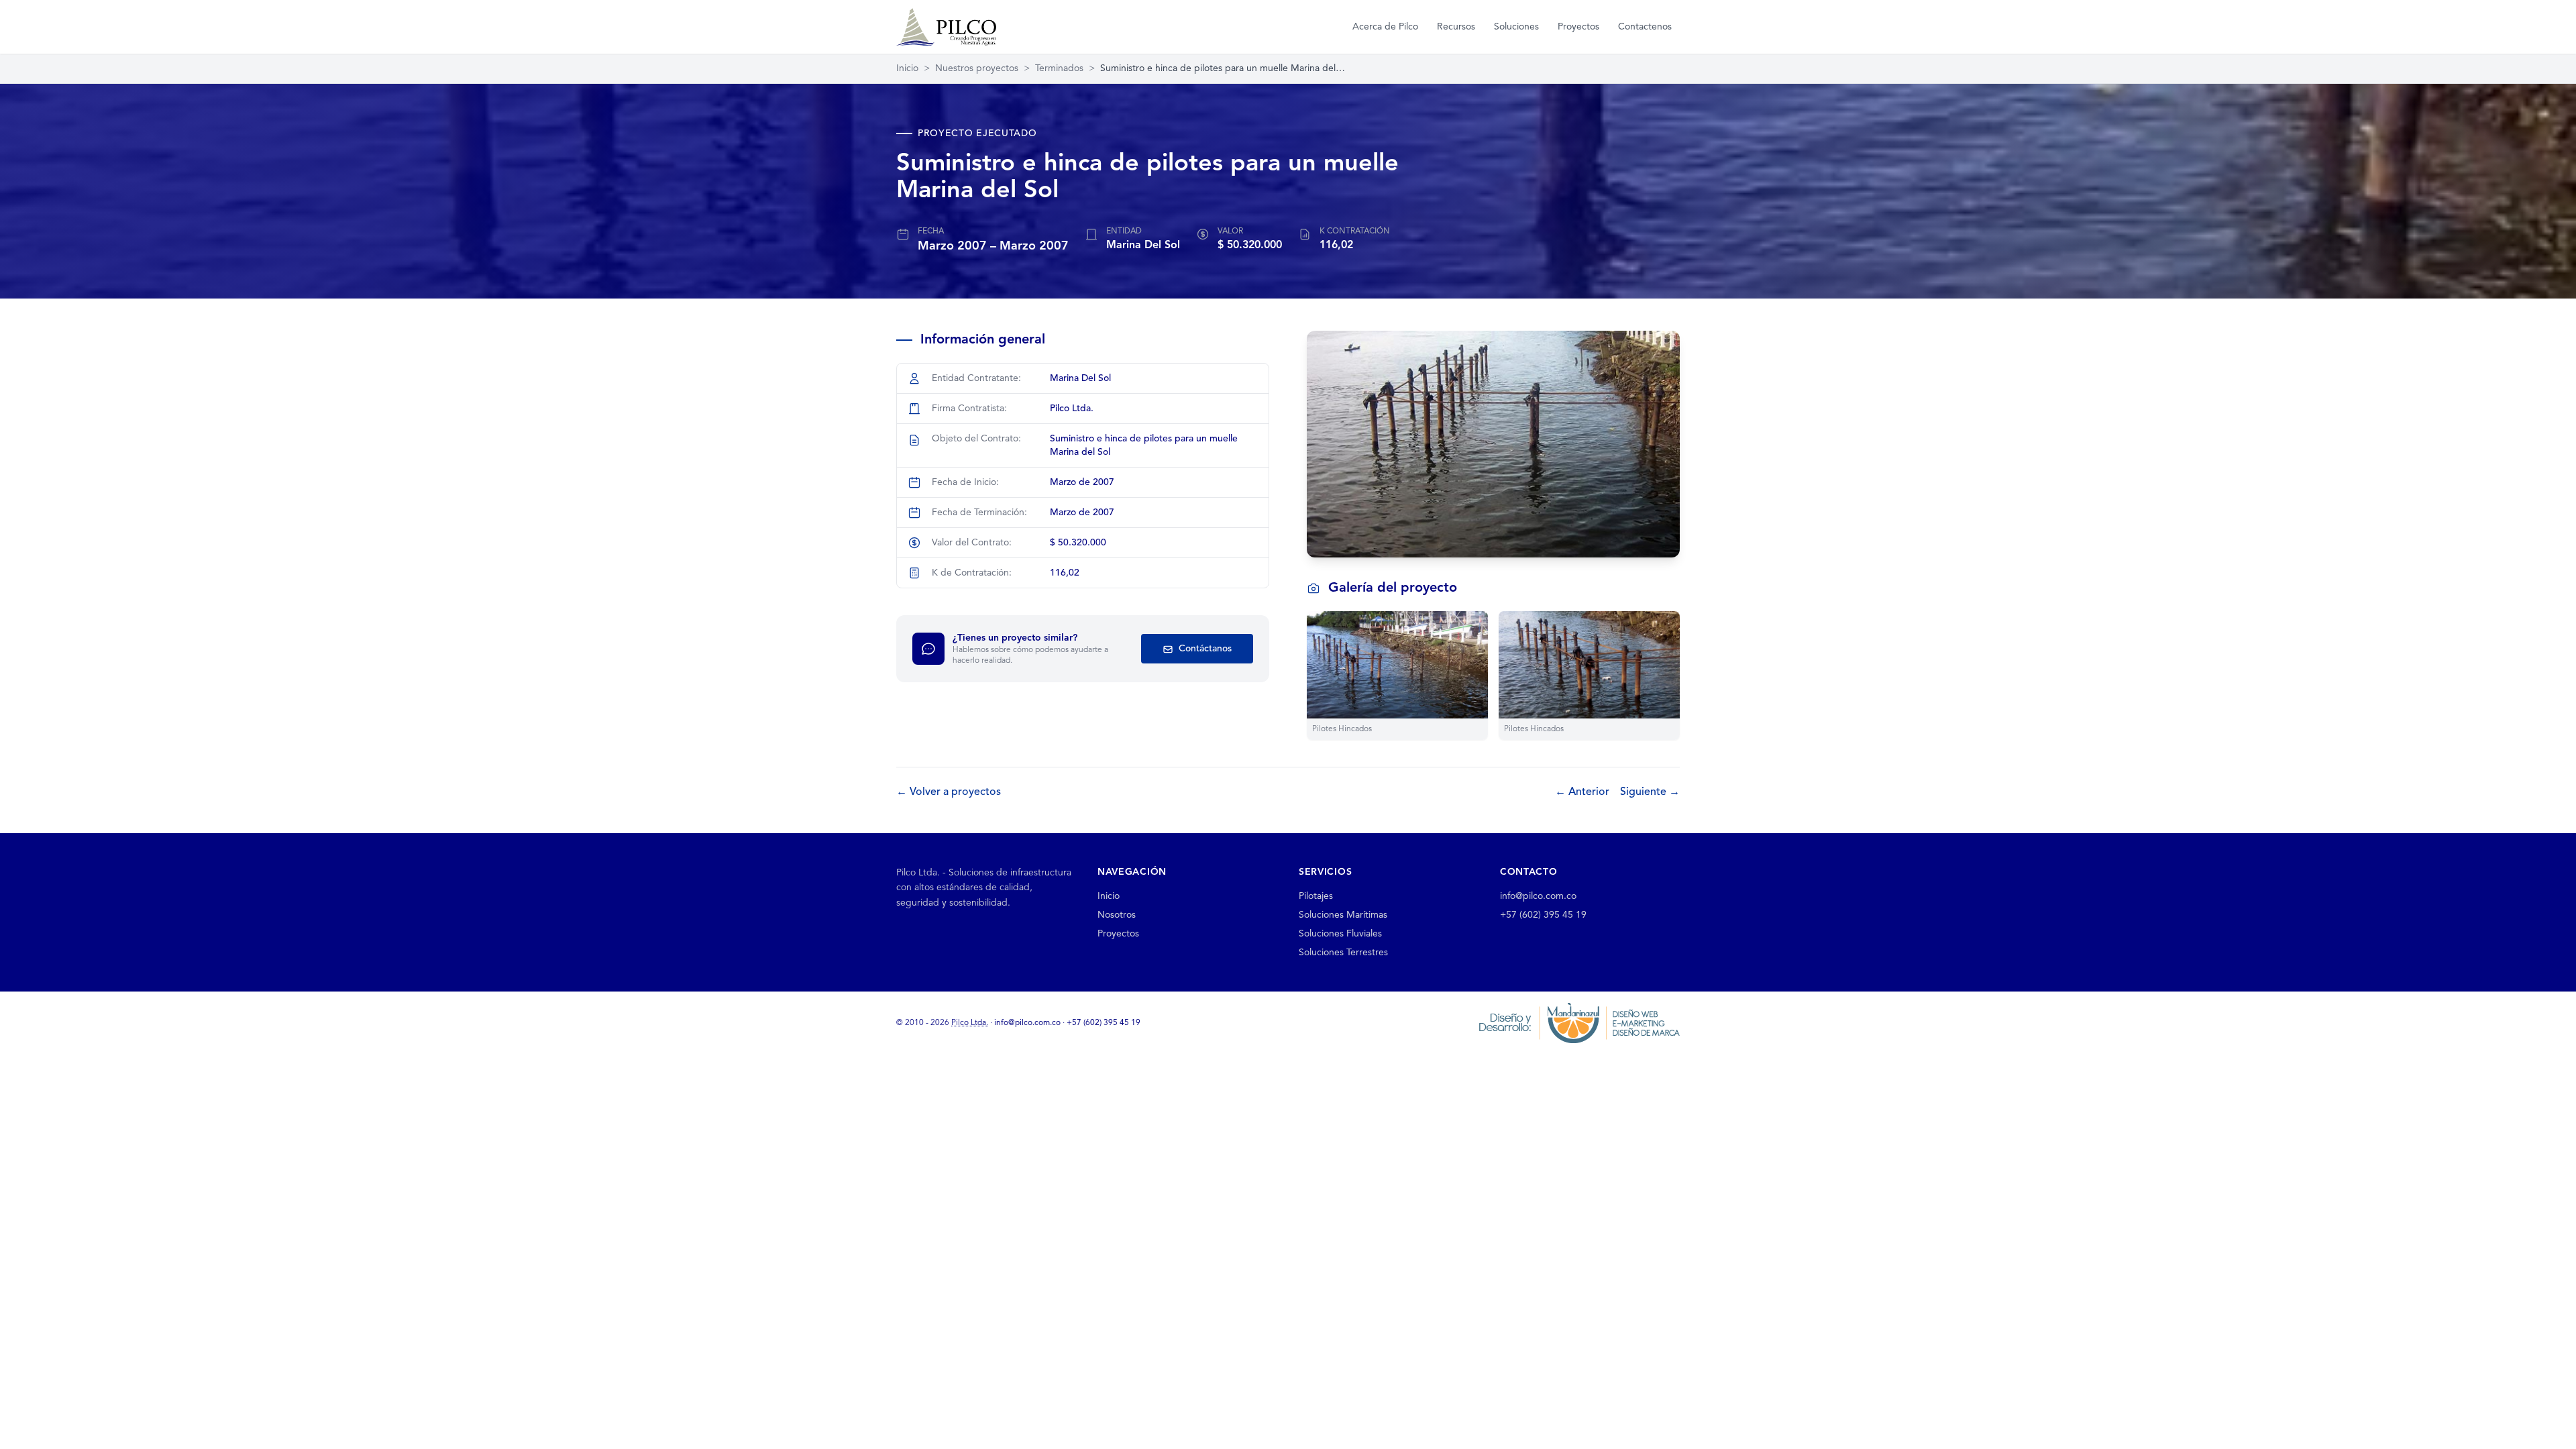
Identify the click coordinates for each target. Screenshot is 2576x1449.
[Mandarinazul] (1579, 1022)
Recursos (1456, 27)
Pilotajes (1316, 896)
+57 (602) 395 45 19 (1543, 915)
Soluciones (1516, 27)
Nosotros (1117, 915)
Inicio (907, 68)
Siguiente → (1650, 792)
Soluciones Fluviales (1340, 934)
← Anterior (1582, 792)
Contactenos (1645, 27)
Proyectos (1578, 27)
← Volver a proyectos (949, 792)
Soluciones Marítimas (1343, 915)
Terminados (1059, 68)
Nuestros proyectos (977, 68)
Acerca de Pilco (1385, 27)
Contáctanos (1204, 649)
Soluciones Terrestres (1343, 953)
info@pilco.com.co (1538, 896)
